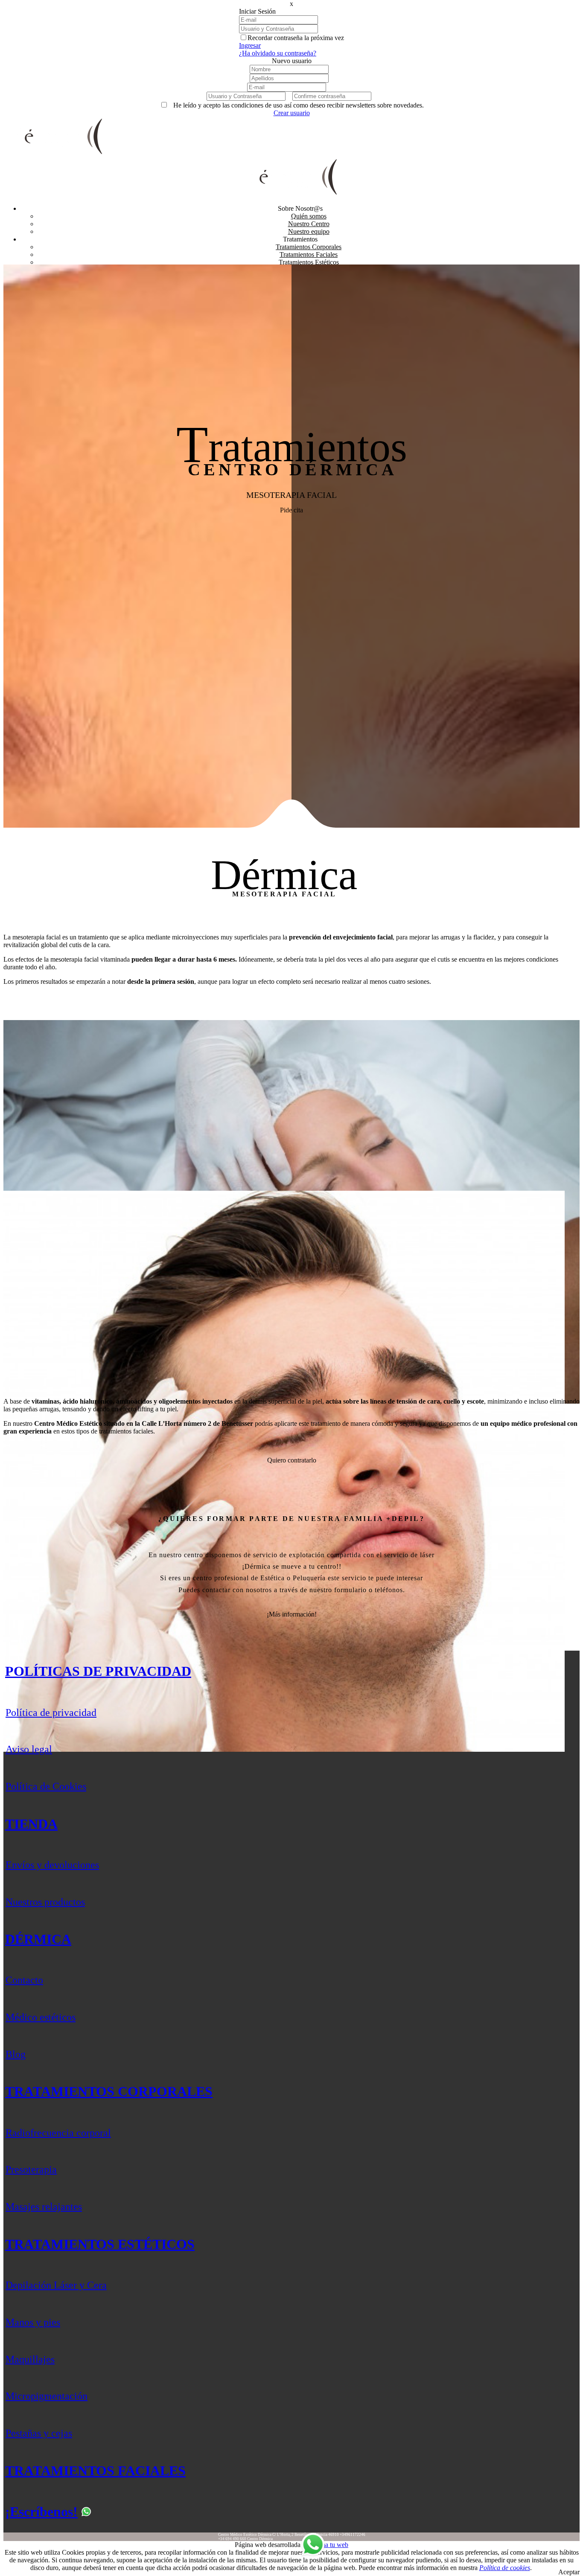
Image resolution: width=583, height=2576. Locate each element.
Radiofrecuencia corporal (58, 2133)
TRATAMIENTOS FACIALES (95, 2471)
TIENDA (31, 1824)
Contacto (24, 1980)
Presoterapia (31, 2169)
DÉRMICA (38, 1939)
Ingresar (250, 45)
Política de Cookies (46, 1786)
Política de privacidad (51, 1712)
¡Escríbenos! (41, 2512)
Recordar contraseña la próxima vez (296, 38)
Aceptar (569, 2572)
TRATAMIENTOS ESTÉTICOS (100, 2244)
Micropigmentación (47, 2396)
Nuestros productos (45, 1902)
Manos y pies (33, 2322)
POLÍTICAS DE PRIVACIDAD (98, 1671)
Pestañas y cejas (39, 2433)
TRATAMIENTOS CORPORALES (109, 2091)
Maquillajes (30, 2359)
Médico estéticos (41, 2017)
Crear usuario (292, 113)
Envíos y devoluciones (52, 1865)
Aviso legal (29, 1749)
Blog (16, 2054)
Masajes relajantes (44, 2207)
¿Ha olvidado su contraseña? (278, 53)
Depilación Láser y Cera (56, 2285)
